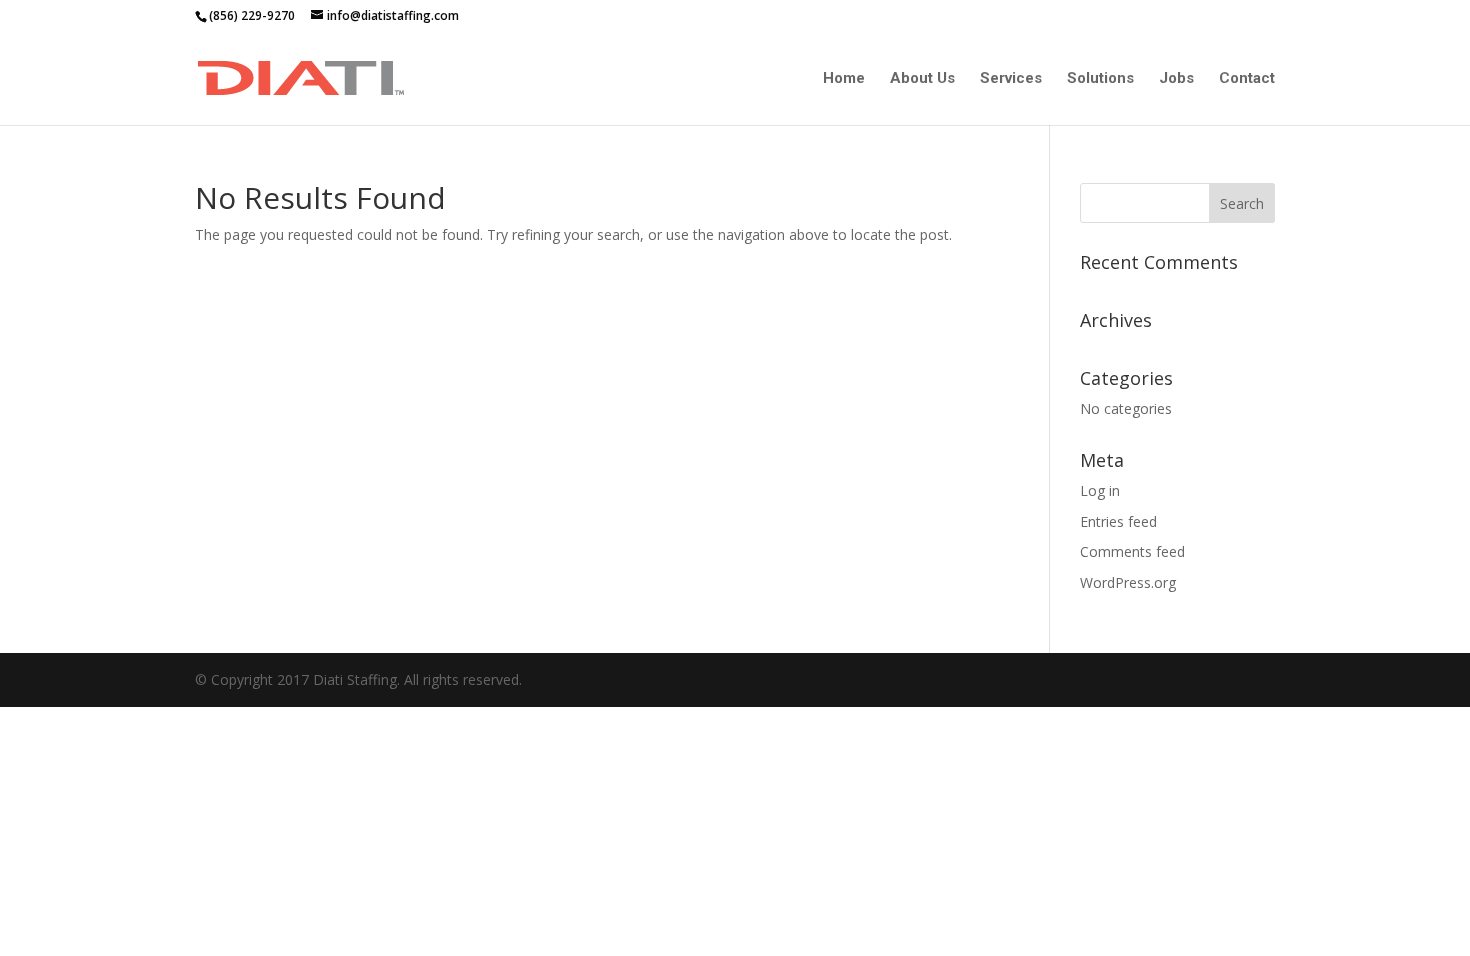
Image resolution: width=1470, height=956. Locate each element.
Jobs (1176, 79)
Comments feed (1132, 551)
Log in (1100, 490)
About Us (922, 79)
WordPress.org (1128, 582)
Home (844, 79)
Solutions (1100, 79)
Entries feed (1118, 521)
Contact (1247, 79)
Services (1011, 79)
